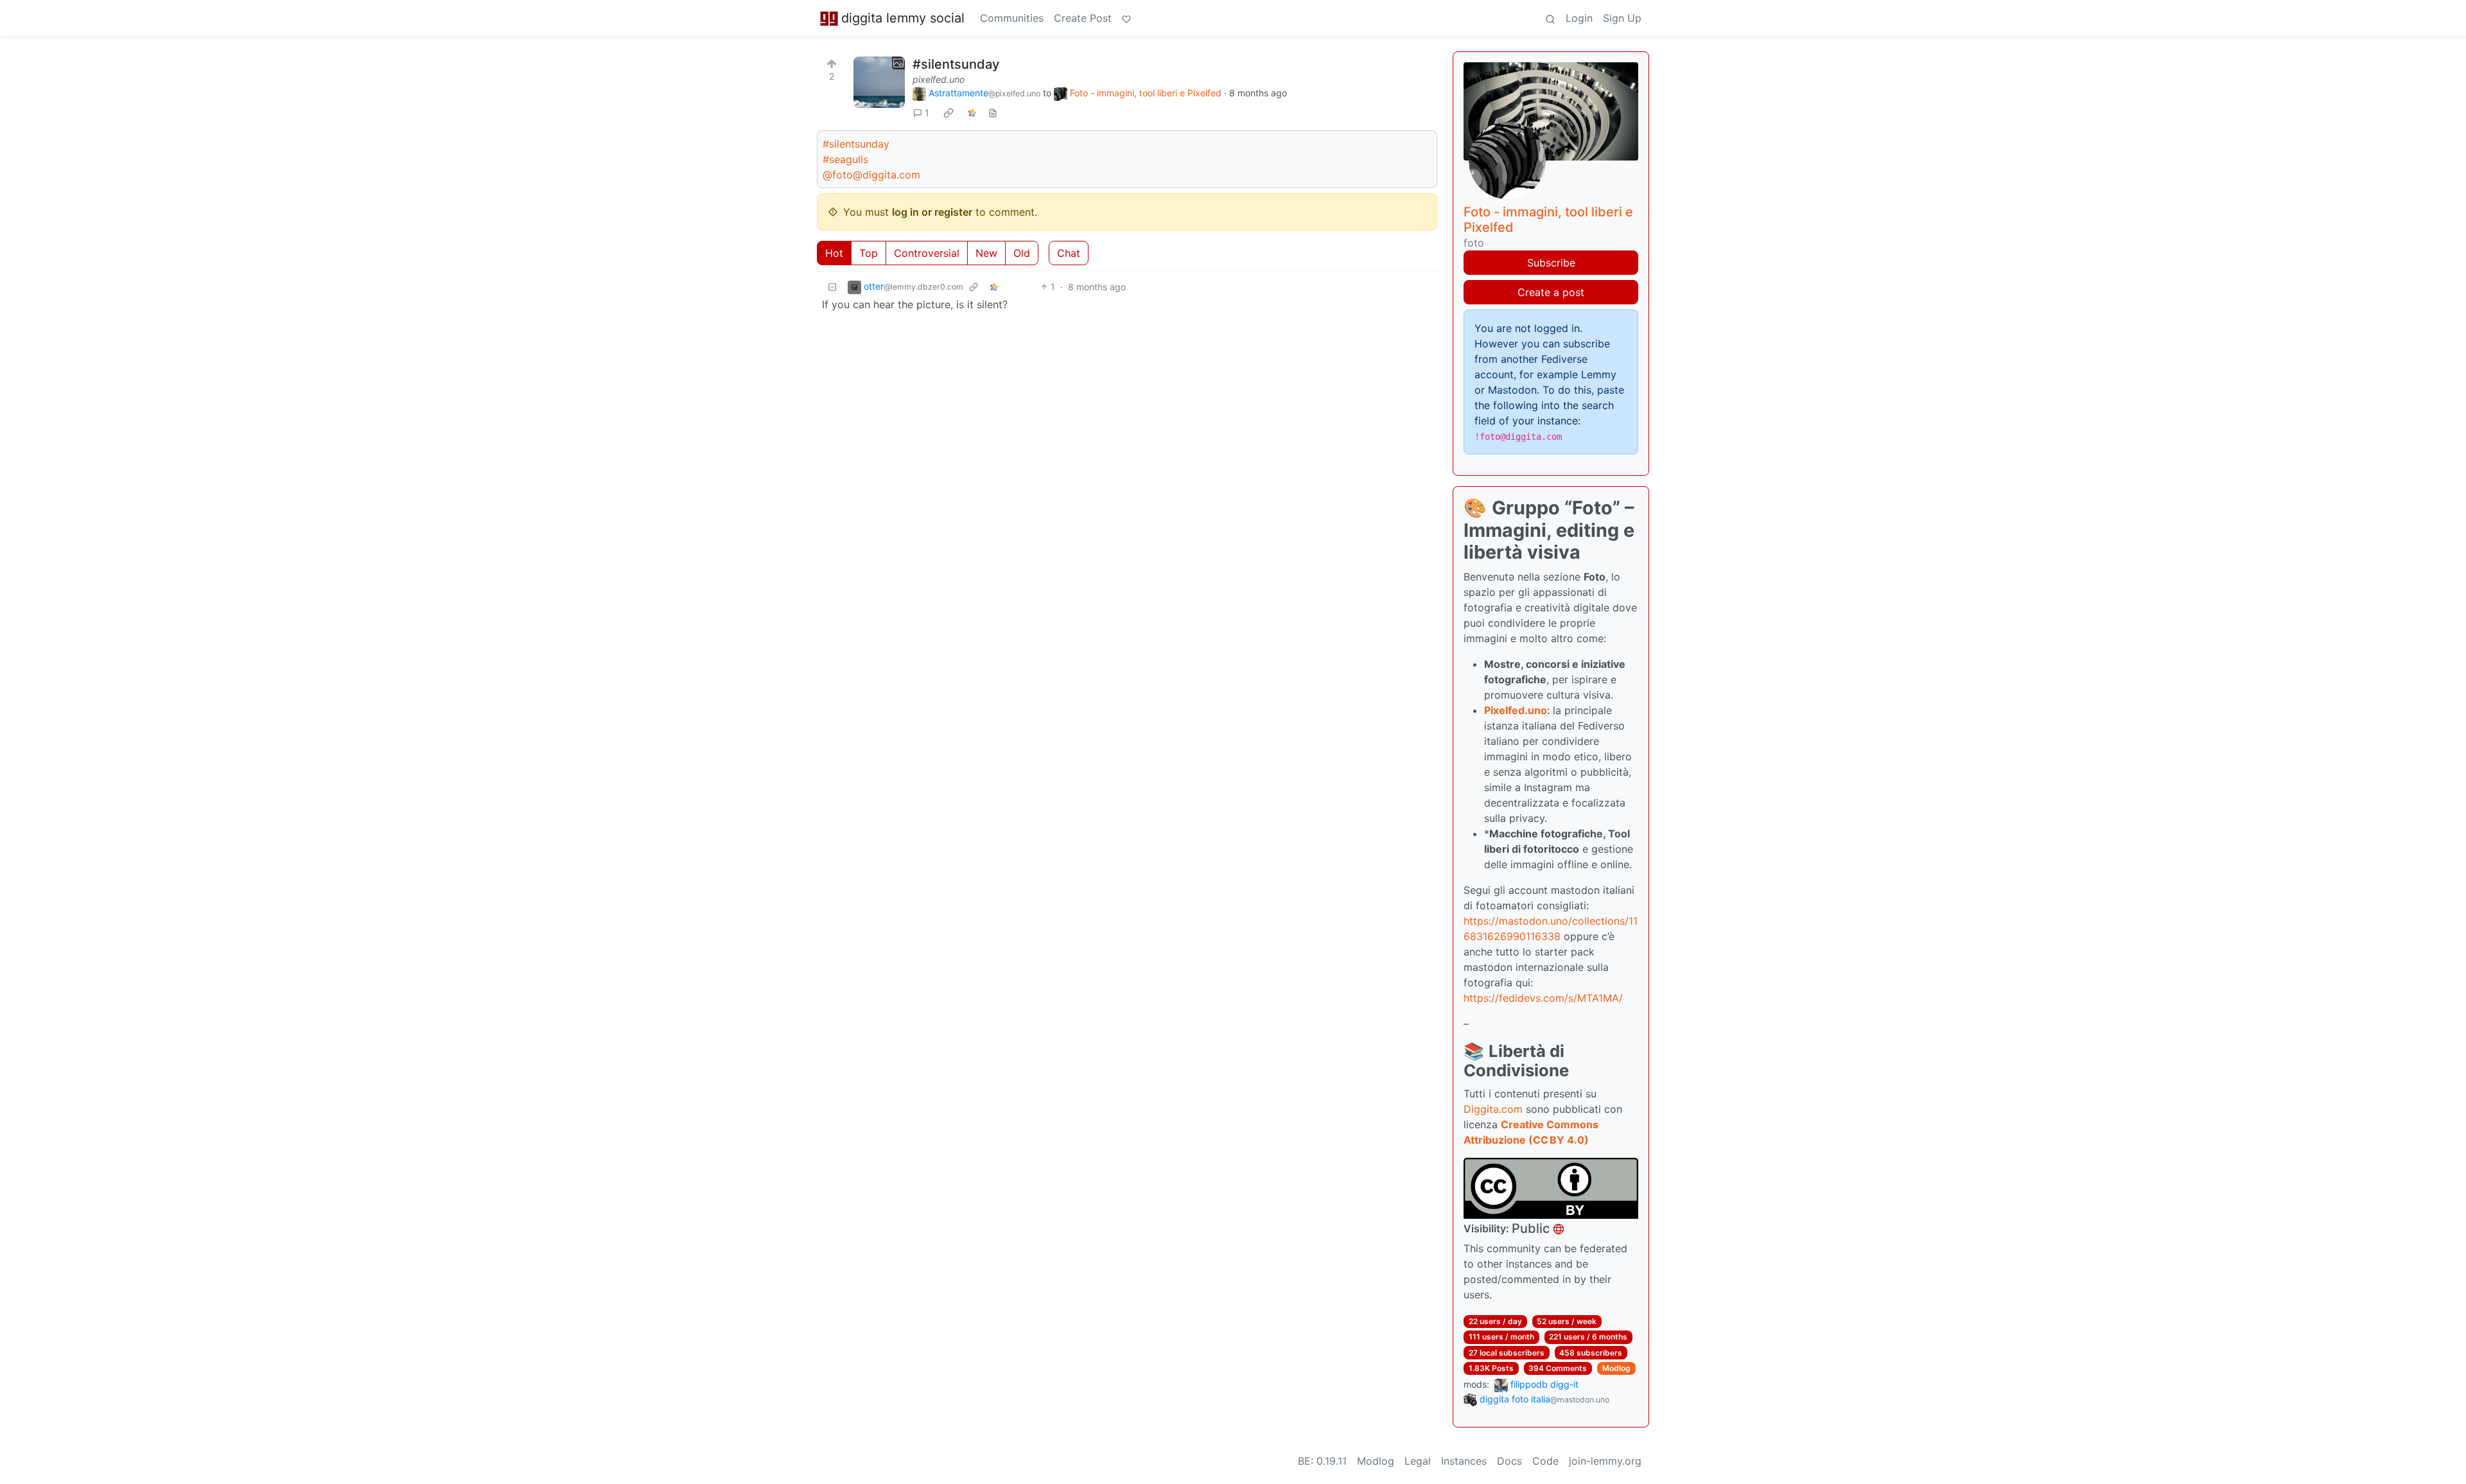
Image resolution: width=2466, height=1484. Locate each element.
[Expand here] (879, 82)
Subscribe (1551, 263)
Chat (1069, 253)
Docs (1509, 1461)
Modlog (1616, 1368)
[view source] (993, 113)
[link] (949, 113)
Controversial (927, 253)
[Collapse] (832, 287)
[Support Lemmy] (1126, 18)
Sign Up (1622, 18)
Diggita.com (1493, 1109)
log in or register (932, 212)
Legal (1418, 1461)
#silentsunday (956, 64)
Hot (834, 253)
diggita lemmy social (903, 18)
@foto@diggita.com (871, 175)
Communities (1012, 18)
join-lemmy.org (1605, 1461)
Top (869, 253)
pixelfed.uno (939, 79)
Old (1022, 253)
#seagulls (845, 159)
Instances (1464, 1461)
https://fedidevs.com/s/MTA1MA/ (1543, 998)
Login (1579, 18)
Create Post (1083, 18)
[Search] (1550, 18)
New (986, 253)
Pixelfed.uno (1516, 710)
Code (1545, 1461)
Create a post (1551, 292)
